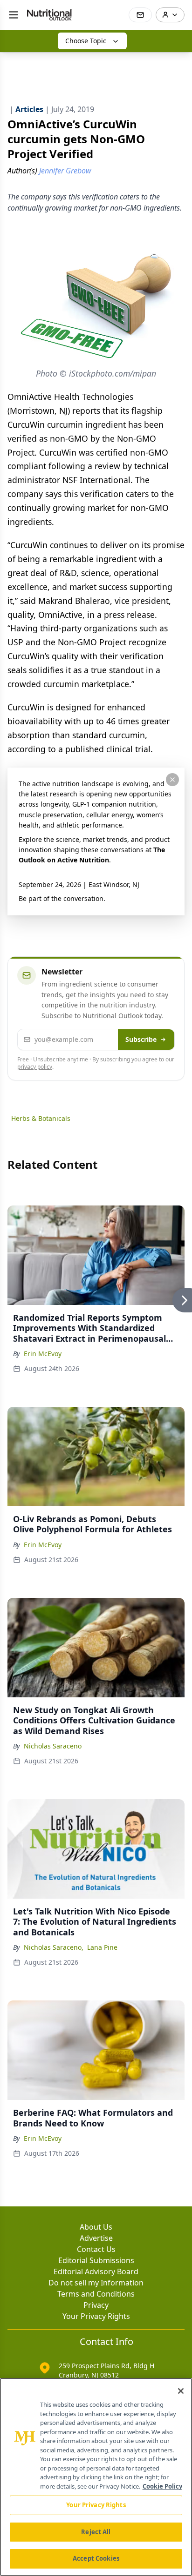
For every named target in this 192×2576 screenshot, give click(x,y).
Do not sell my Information (96, 2283)
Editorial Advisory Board (96, 2271)
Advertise (96, 2238)
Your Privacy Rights (96, 2316)
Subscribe (141, 1039)
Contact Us (96, 2249)
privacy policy (35, 1067)
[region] (96, 2477)
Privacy (96, 2305)
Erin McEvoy (43, 1354)
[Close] (181, 2391)
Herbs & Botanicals (41, 1118)
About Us (96, 2227)
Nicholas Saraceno (53, 1746)
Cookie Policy (162, 2486)
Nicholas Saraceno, (54, 1947)
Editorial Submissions (96, 2260)
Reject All (96, 2532)
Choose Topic (86, 41)
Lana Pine (102, 1947)
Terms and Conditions (96, 2294)
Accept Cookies (96, 2558)
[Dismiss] (172, 780)
